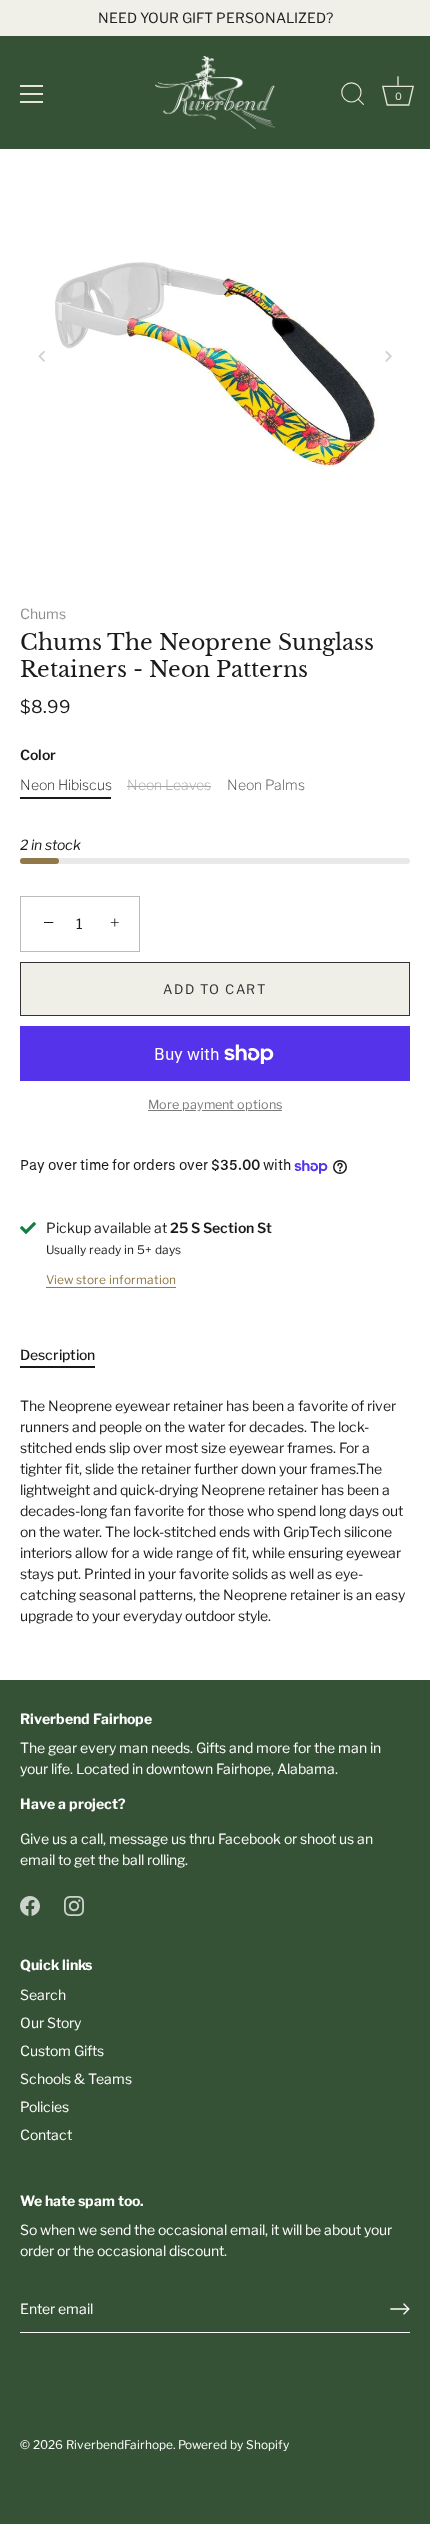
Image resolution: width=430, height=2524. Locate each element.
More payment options (215, 1104)
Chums (43, 613)
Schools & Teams (76, 2078)
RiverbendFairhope (119, 2445)
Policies (44, 2106)
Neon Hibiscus (66, 785)
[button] (42, 356)
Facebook (249, 1838)
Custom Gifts (62, 2050)
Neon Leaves (169, 785)
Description (57, 1354)
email (37, 1859)
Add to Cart (215, 989)
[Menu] (32, 94)
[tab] (67, 1354)
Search (43, 1994)
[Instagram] (74, 1904)
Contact (46, 2134)
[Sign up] (400, 2309)
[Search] (353, 97)
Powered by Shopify (233, 2445)
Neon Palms (266, 785)
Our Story (50, 2022)
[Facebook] (30, 1904)
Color (38, 755)
